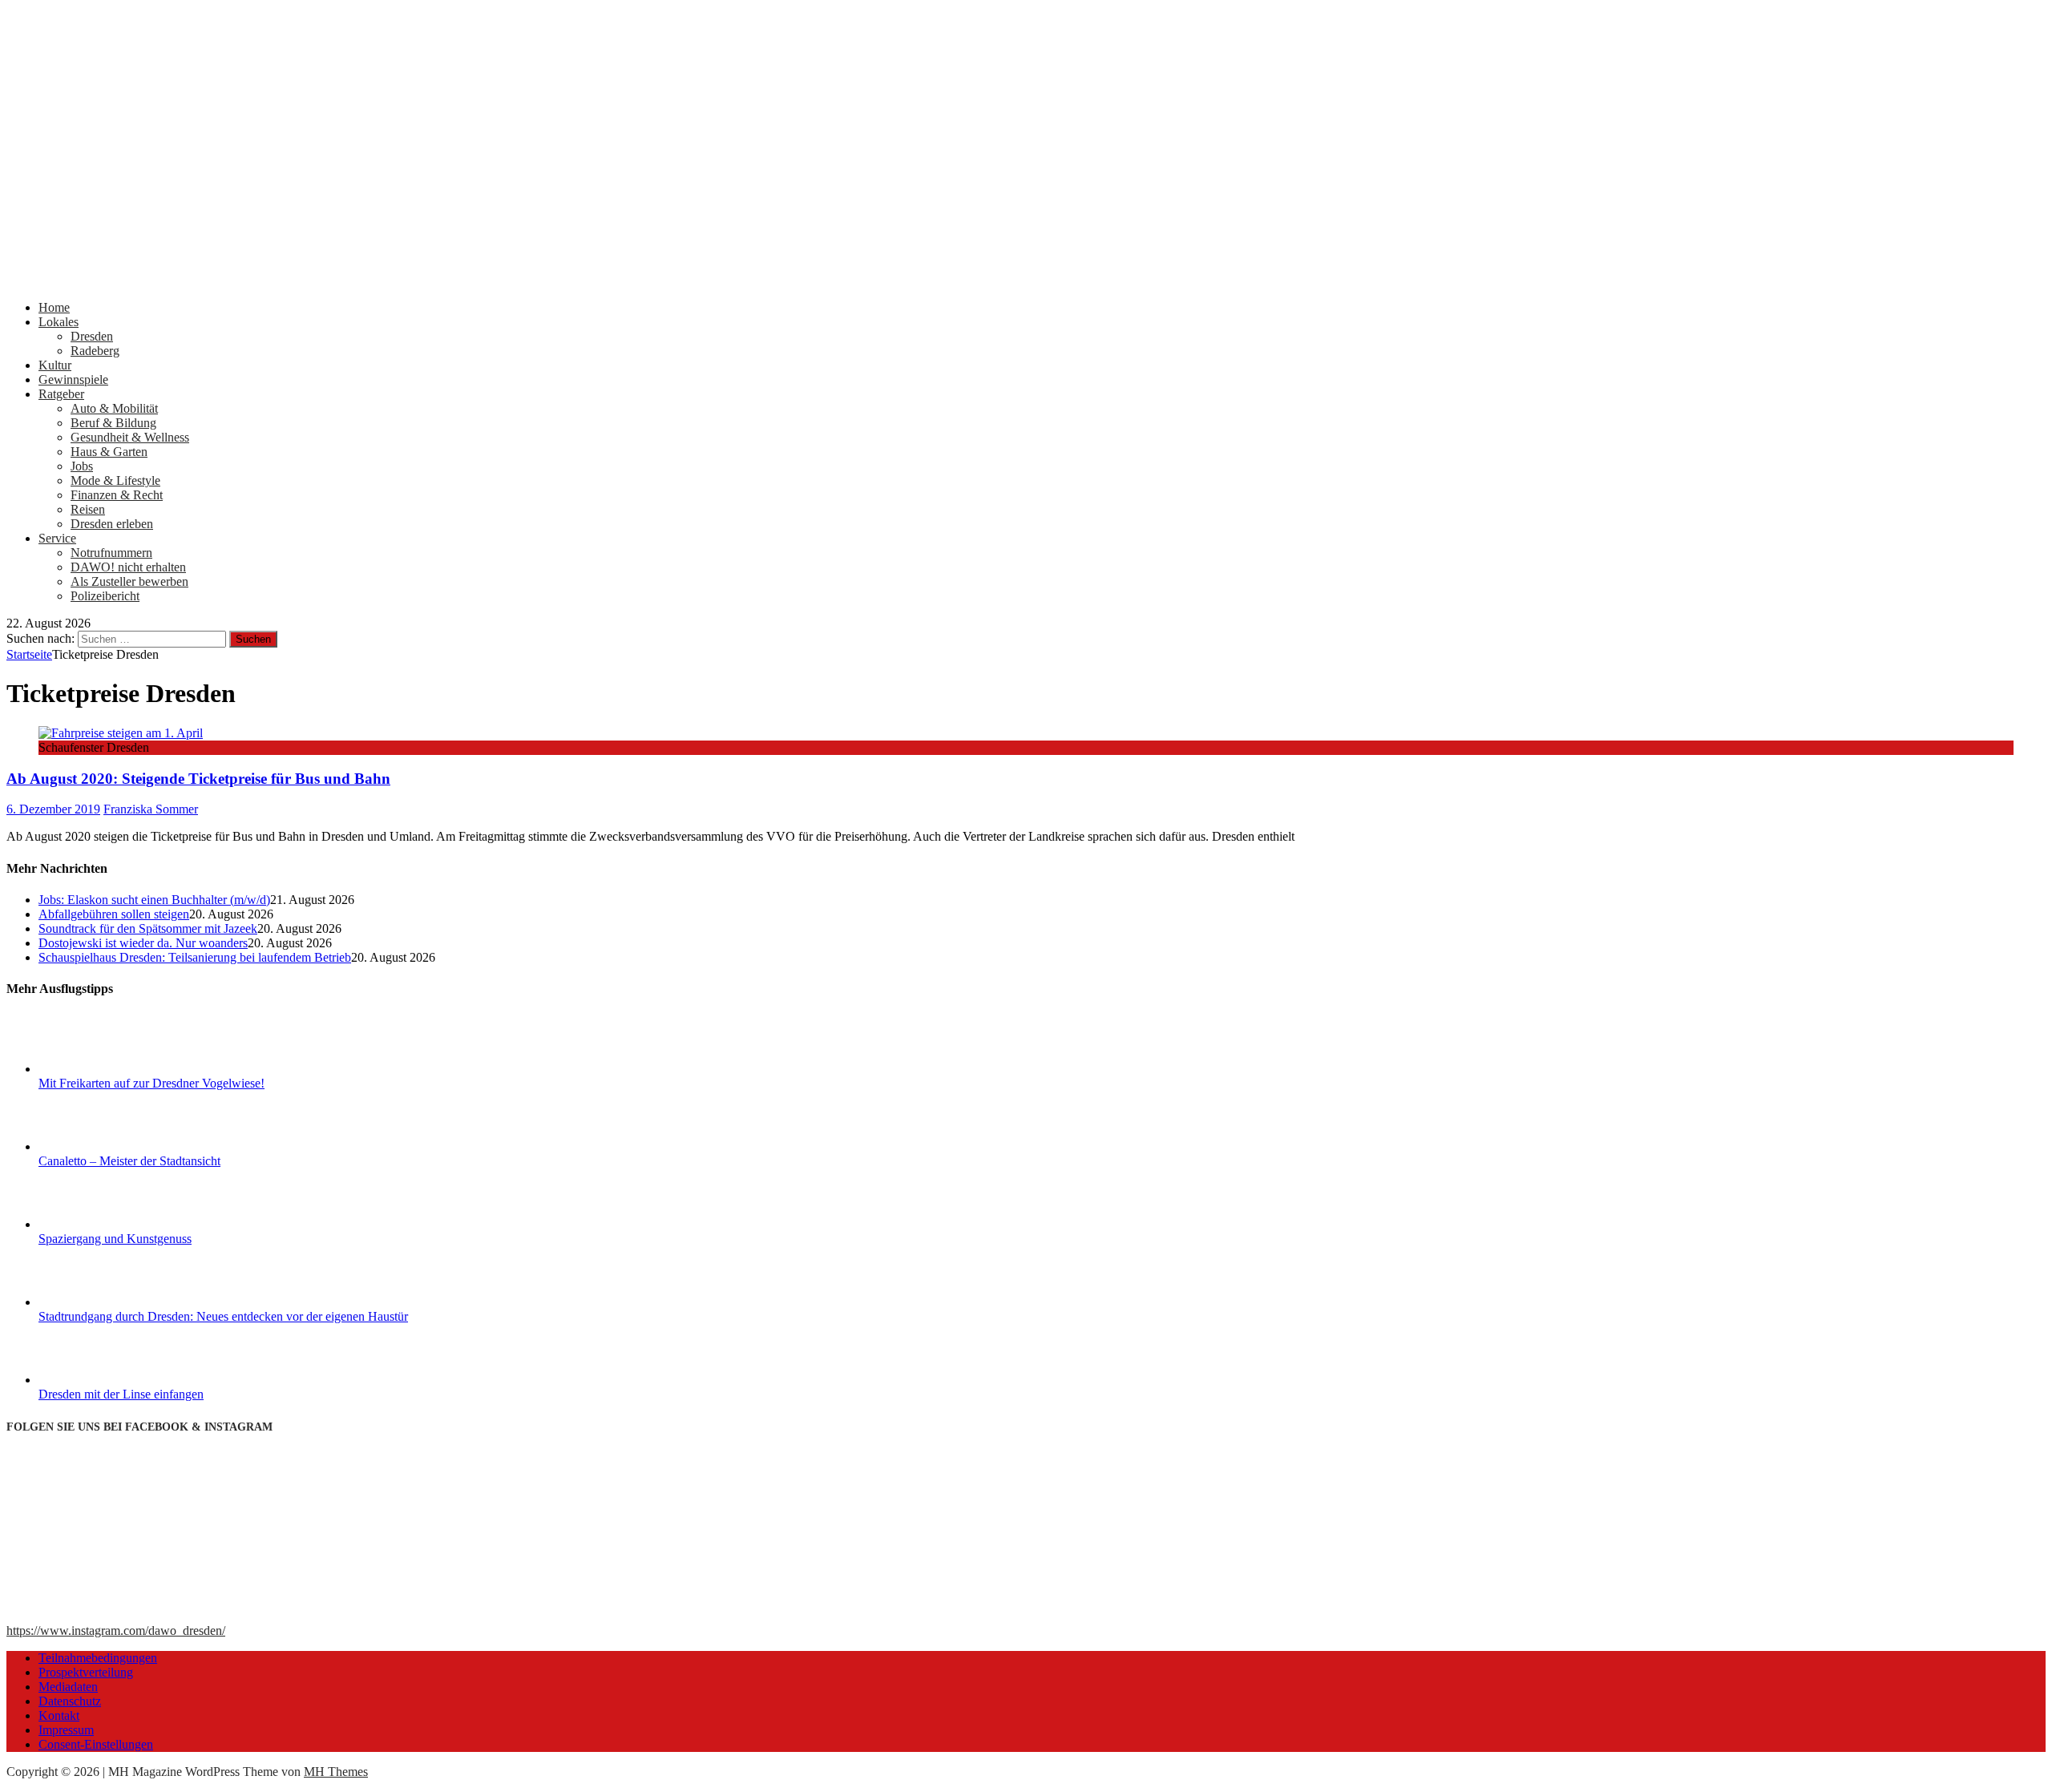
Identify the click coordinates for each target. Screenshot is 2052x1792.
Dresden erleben (112, 524)
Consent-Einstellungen (96, 1744)
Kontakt (59, 1715)
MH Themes (336, 1772)
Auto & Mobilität (114, 408)
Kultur (55, 365)
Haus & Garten (109, 452)
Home (54, 307)
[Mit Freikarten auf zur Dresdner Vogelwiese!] (99, 1069)
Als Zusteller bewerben (129, 581)
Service (57, 538)
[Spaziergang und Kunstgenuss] (99, 1224)
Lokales (59, 322)
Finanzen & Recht (117, 495)
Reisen (88, 509)
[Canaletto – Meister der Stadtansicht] (99, 1146)
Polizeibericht (105, 596)
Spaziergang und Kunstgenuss (115, 1239)
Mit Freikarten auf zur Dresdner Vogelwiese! (151, 1083)
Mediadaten (68, 1687)
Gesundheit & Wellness (130, 437)
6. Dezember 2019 (53, 809)
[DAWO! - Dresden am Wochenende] (608, 280)
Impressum (66, 1730)
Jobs (82, 466)
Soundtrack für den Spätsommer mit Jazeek (148, 928)
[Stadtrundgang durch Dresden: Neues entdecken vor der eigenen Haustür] (99, 1302)
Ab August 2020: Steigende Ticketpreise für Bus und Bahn (198, 779)
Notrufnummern (111, 553)
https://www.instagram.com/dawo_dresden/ (116, 1631)
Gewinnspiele (73, 379)
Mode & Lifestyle (115, 480)
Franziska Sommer (151, 809)
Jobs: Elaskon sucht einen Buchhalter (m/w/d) (154, 900)
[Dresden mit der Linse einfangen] (99, 1380)
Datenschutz (70, 1701)
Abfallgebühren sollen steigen (114, 914)
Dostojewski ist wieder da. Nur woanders (143, 943)
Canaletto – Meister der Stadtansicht (129, 1161)
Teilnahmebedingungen (98, 1658)
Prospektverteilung (86, 1672)
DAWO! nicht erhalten (128, 567)
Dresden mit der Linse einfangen (121, 1394)
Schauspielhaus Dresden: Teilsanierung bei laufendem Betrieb (195, 957)
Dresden (92, 336)
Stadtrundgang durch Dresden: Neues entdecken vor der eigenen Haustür (223, 1316)
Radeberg (95, 351)
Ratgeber (61, 394)
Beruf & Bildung (113, 423)
